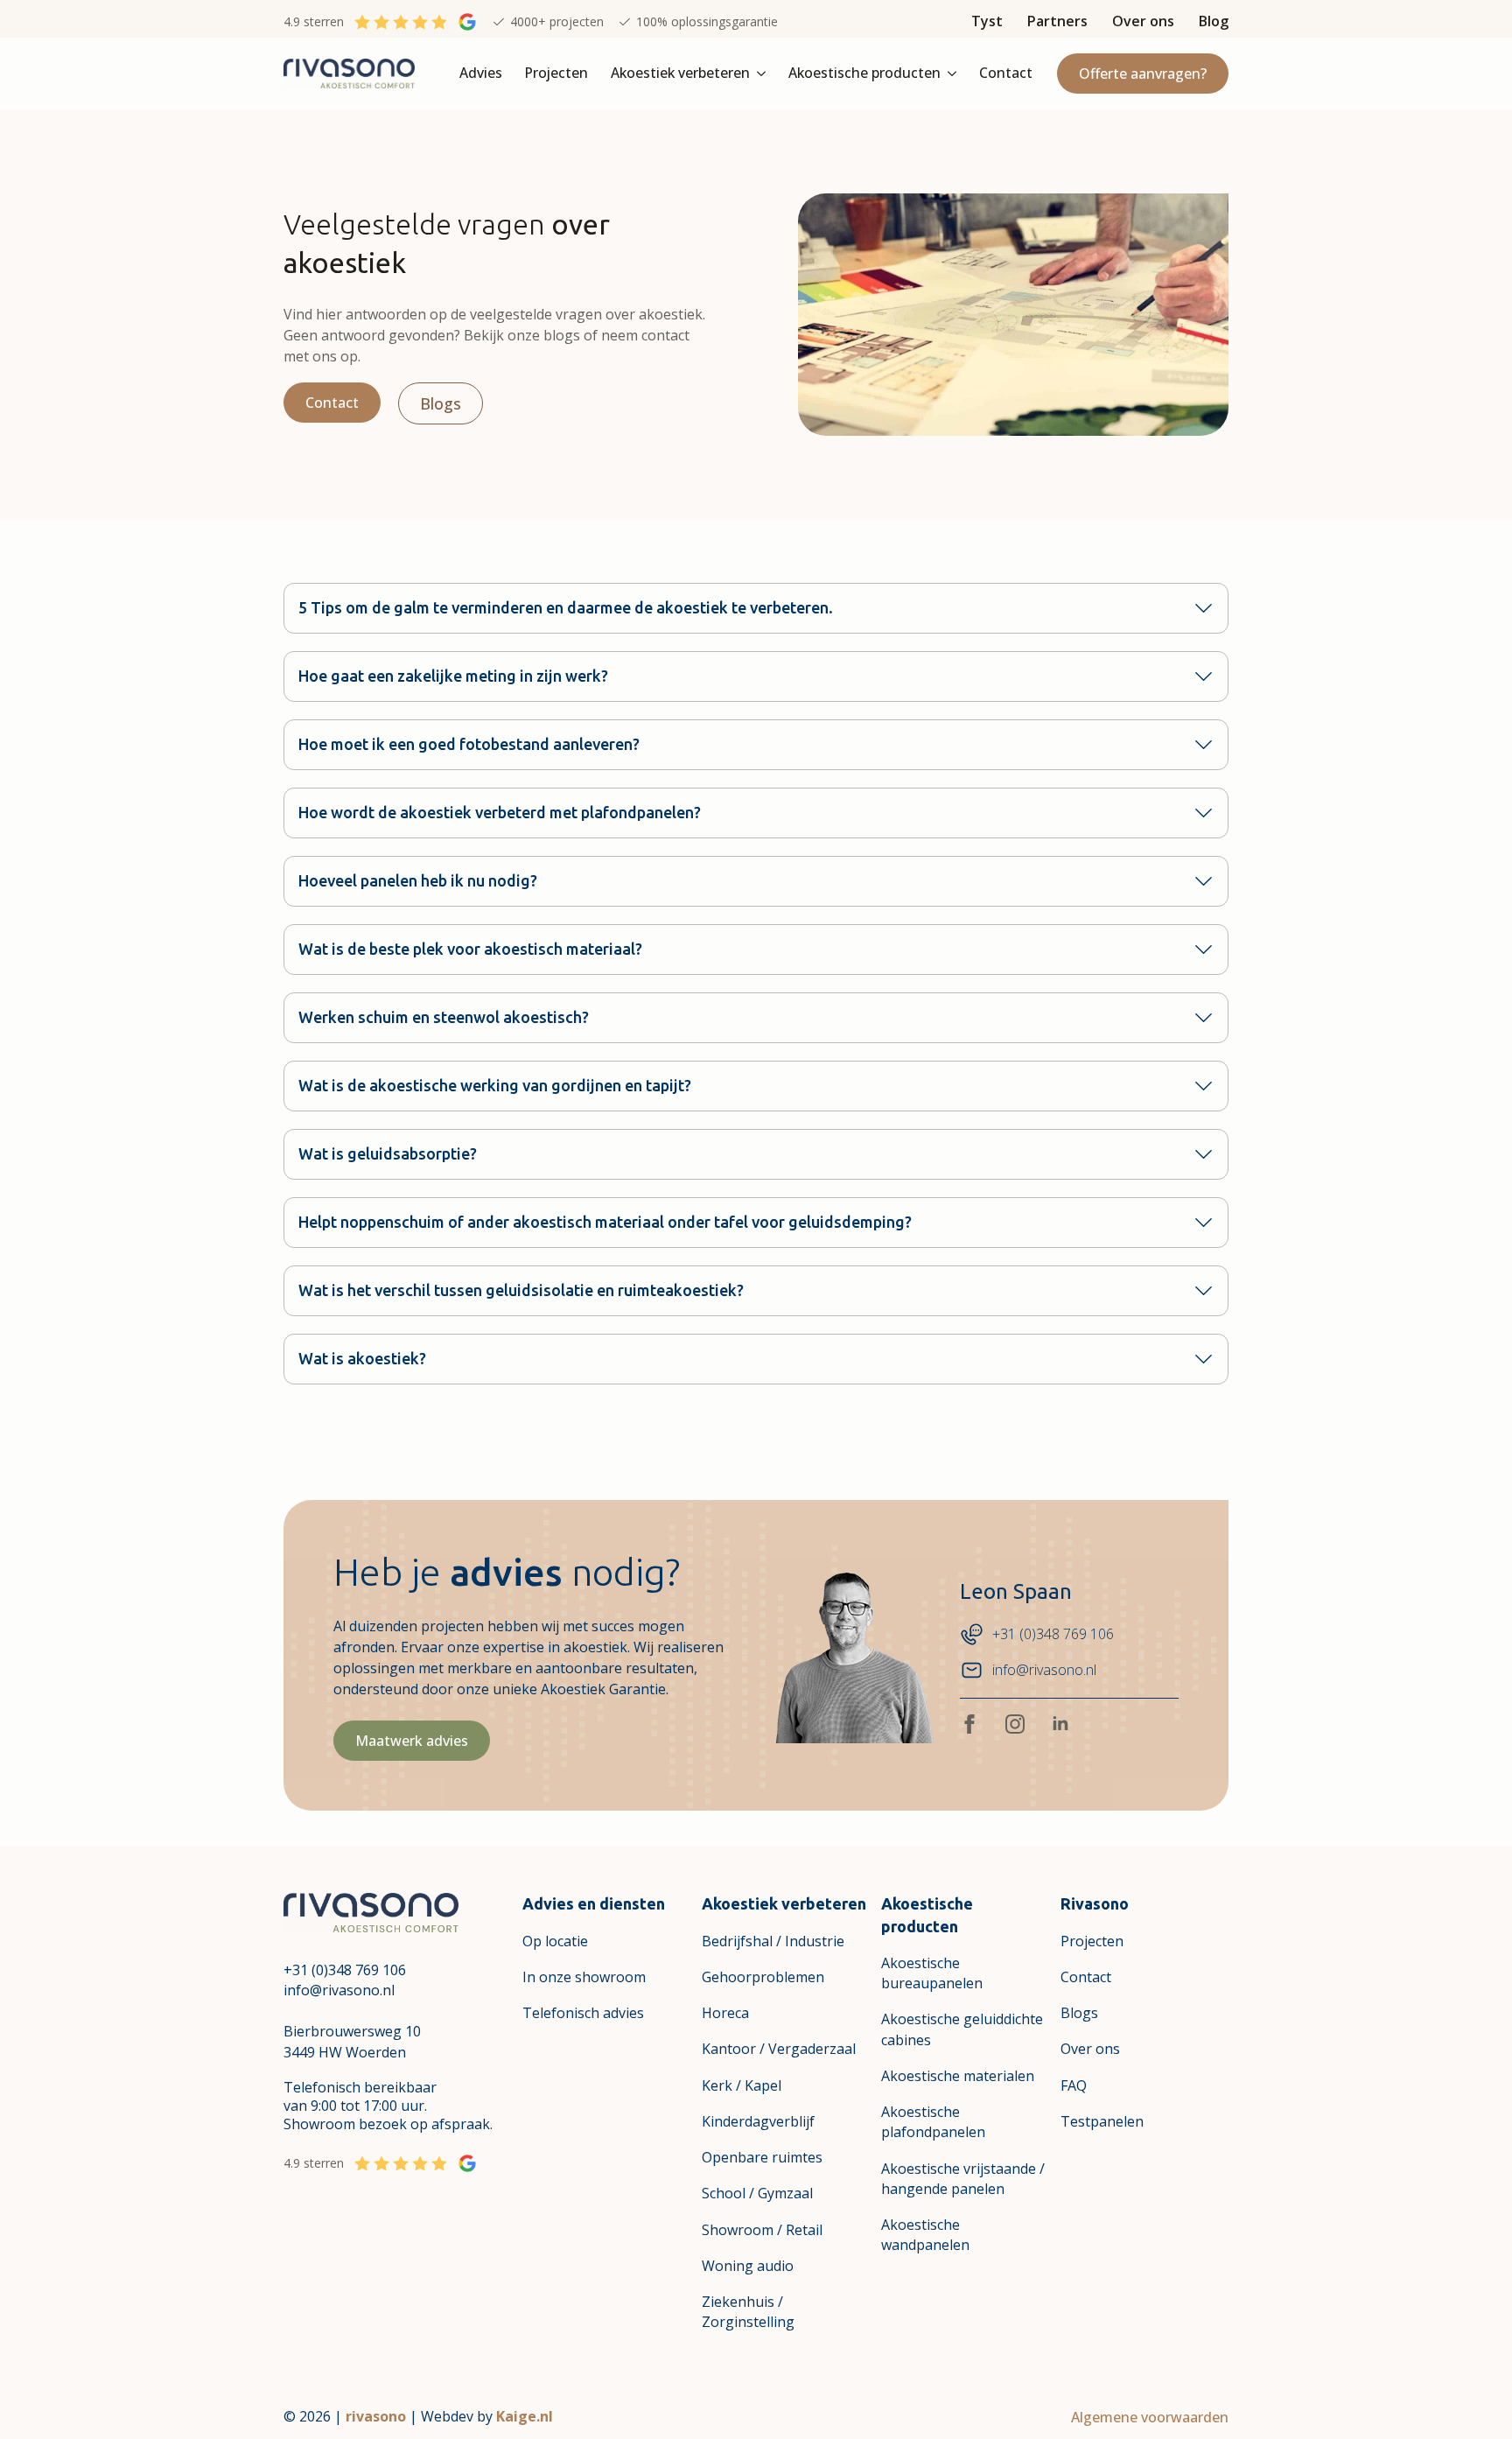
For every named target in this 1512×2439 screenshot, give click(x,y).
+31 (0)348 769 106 (345, 1970)
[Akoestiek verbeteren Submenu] (763, 74)
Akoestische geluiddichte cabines (962, 2029)
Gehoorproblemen (763, 1977)
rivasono (376, 2416)
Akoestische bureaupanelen (932, 1973)
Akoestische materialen (958, 2076)
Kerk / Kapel (742, 2085)
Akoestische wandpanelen (925, 2235)
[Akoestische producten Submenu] (954, 74)
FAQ (1074, 2085)
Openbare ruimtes (762, 2157)
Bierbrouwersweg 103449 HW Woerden (352, 2041)
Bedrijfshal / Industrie (773, 1941)
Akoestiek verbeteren (680, 73)
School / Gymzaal (757, 2193)
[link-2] (371, 1910)
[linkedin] (1060, 1724)
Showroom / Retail (762, 2230)
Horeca (725, 2013)
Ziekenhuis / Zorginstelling (748, 2312)
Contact (1006, 73)
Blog (1214, 21)
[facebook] (969, 1724)
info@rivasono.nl (339, 1990)
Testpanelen (1102, 2121)
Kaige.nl (525, 2416)
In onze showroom (584, 1977)
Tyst (987, 21)
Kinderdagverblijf (758, 2121)
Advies (481, 73)
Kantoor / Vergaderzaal (779, 2049)
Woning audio (748, 2266)
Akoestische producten (864, 73)
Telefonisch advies (583, 2013)
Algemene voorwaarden (1150, 2417)
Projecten (556, 73)
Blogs (1079, 2013)
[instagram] (1015, 1724)
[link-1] (349, 72)
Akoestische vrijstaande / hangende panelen (963, 2179)
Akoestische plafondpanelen (933, 2122)
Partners (1057, 21)
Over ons (1143, 21)
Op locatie (555, 1941)
